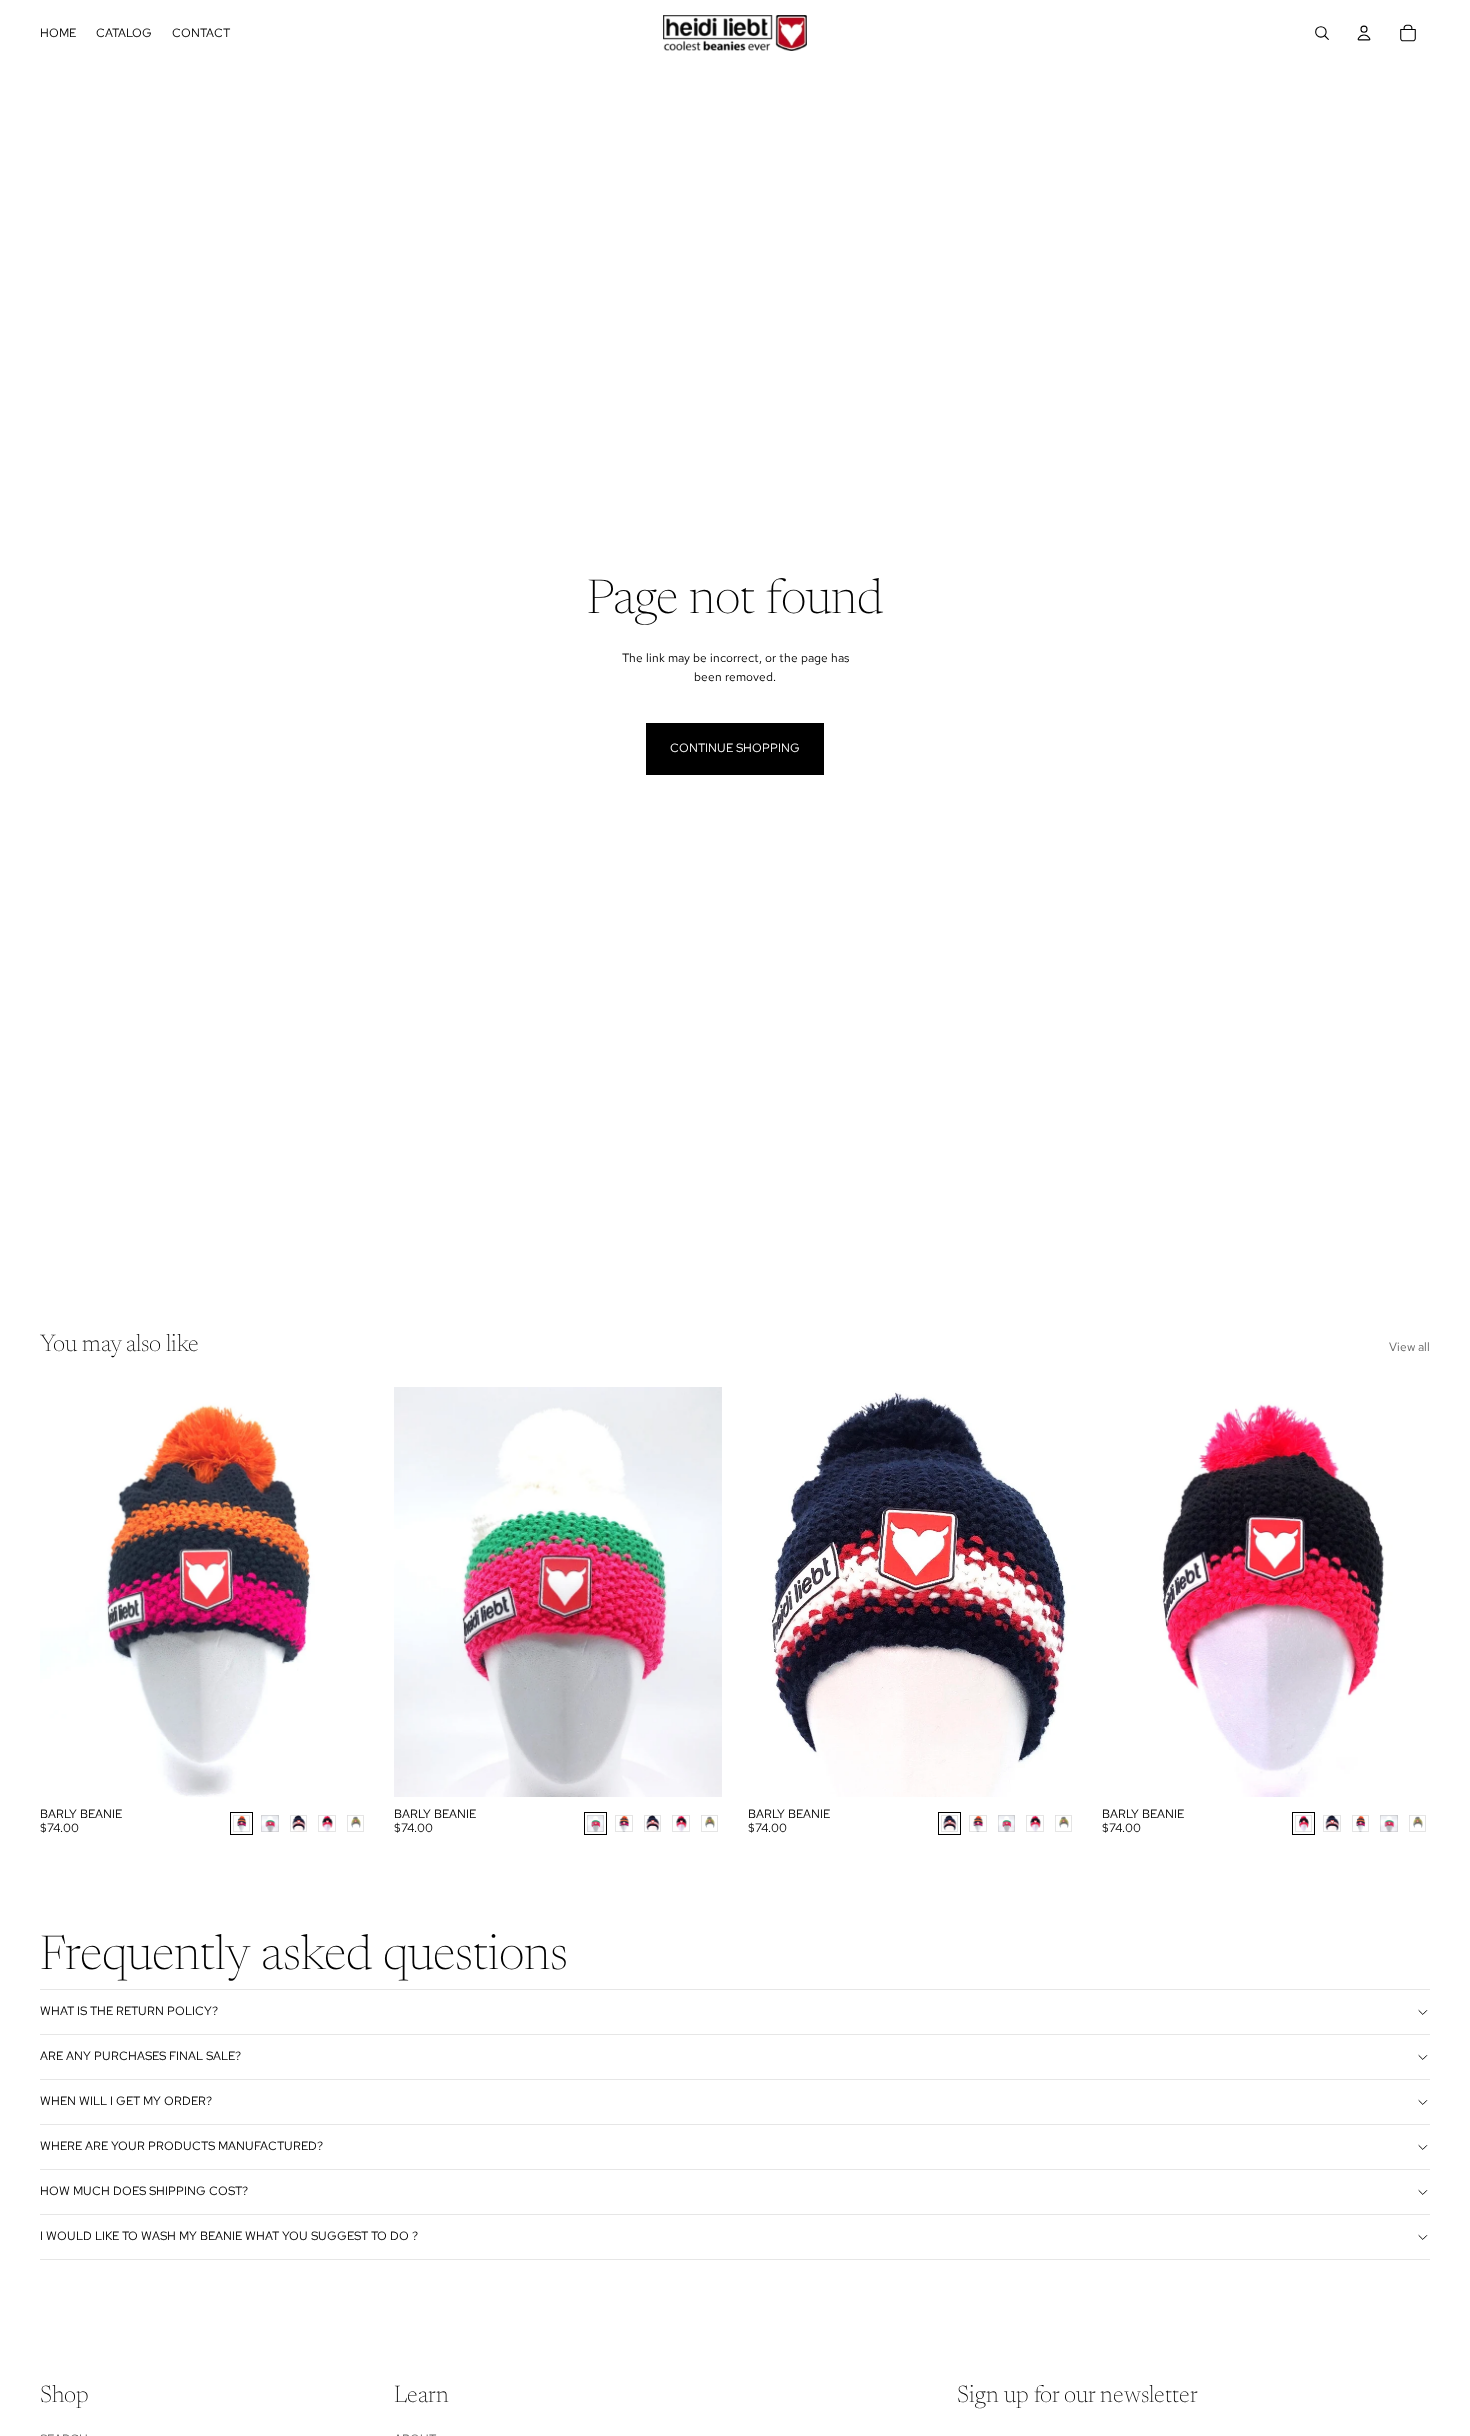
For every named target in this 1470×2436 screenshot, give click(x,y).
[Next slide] (338, 1592)
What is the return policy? (129, 2011)
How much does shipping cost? (144, 2191)
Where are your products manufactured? (181, 2146)
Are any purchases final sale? (140, 2056)
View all (1409, 1347)
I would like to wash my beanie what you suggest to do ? (229, 2236)
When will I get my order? (126, 2101)
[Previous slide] (70, 1592)
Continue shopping (735, 748)
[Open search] (1322, 33)
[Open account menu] (1364, 33)
